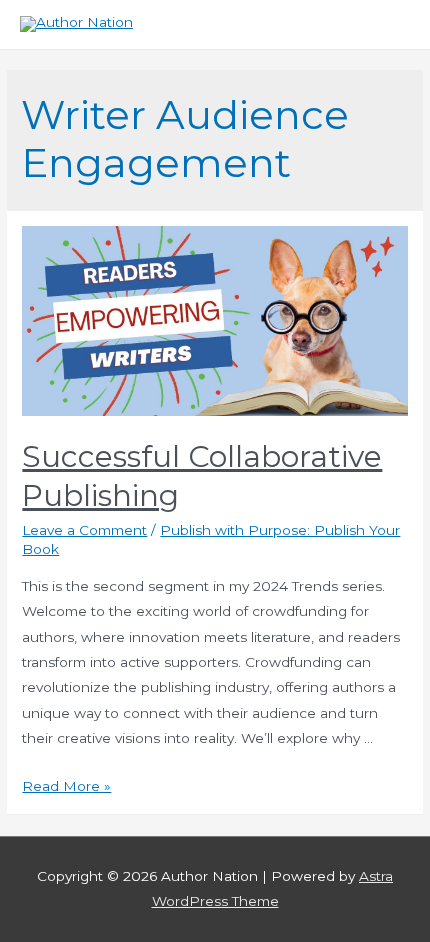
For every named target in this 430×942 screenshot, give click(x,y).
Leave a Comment (84, 530)
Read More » (66, 786)
